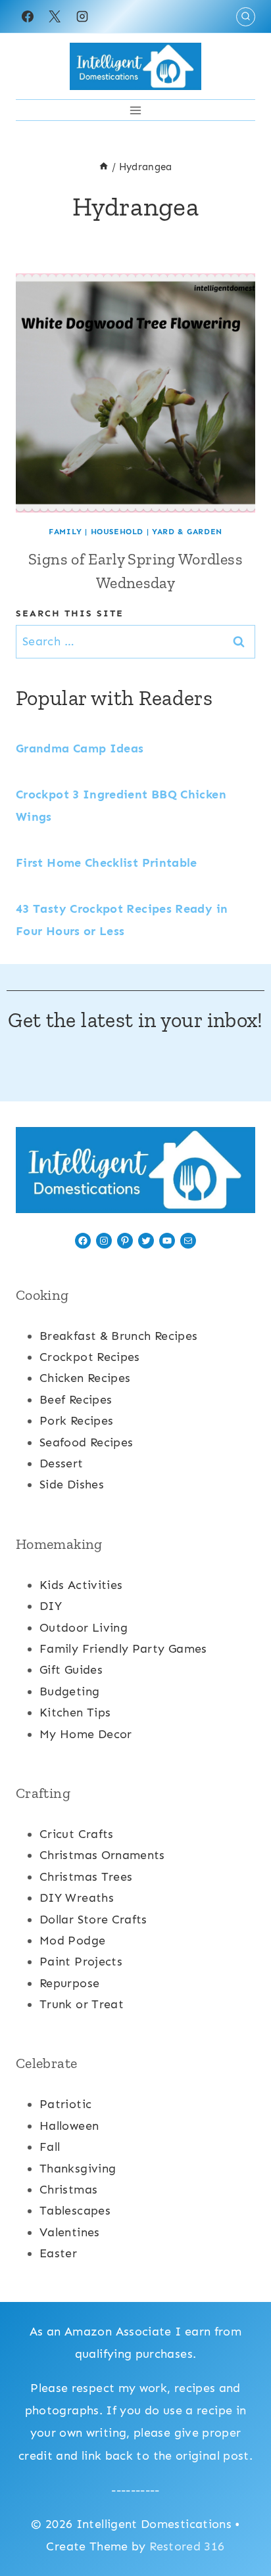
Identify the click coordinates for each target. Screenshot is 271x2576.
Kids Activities (81, 1585)
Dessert (62, 1463)
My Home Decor (86, 1734)
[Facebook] (28, 16)
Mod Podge (72, 1941)
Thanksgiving (78, 2169)
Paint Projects (81, 1962)
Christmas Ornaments (102, 1855)
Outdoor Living (84, 1628)
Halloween (69, 2126)
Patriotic (65, 2104)
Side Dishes (72, 1484)
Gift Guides (71, 1670)
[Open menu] (136, 110)
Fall (50, 2147)
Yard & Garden (187, 532)
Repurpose (69, 1983)
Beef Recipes (76, 1400)
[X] (55, 16)
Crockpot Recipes (90, 1357)
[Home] (104, 167)
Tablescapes (75, 2211)
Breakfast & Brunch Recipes (118, 1336)
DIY (51, 1606)
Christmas (68, 2190)
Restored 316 (187, 2546)
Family (65, 532)
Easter (58, 2253)
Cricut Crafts (77, 1834)
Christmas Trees (86, 1877)
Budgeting (69, 1691)
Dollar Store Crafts (93, 1920)
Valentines (70, 2232)
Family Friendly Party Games (123, 1649)
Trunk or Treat (82, 2004)
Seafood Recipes (86, 1442)
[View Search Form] (246, 17)
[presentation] (135, 393)
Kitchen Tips (75, 1713)
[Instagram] (82, 16)
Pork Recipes (76, 1421)
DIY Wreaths (77, 1898)
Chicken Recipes (85, 1378)
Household (117, 532)
